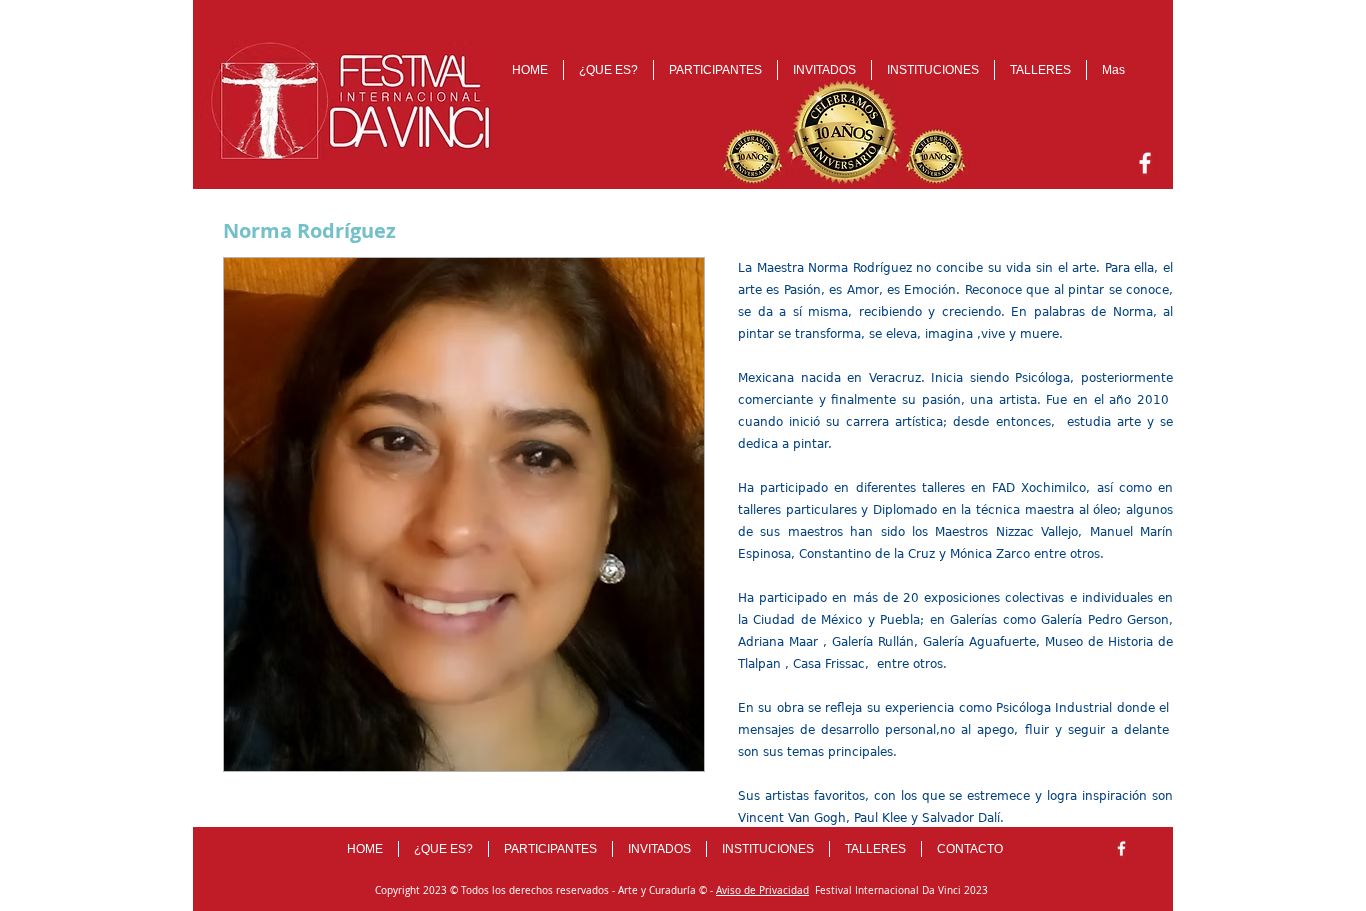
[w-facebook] (1145, 163)
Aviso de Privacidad (762, 890)
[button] (464, 514)
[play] (662, 753)
